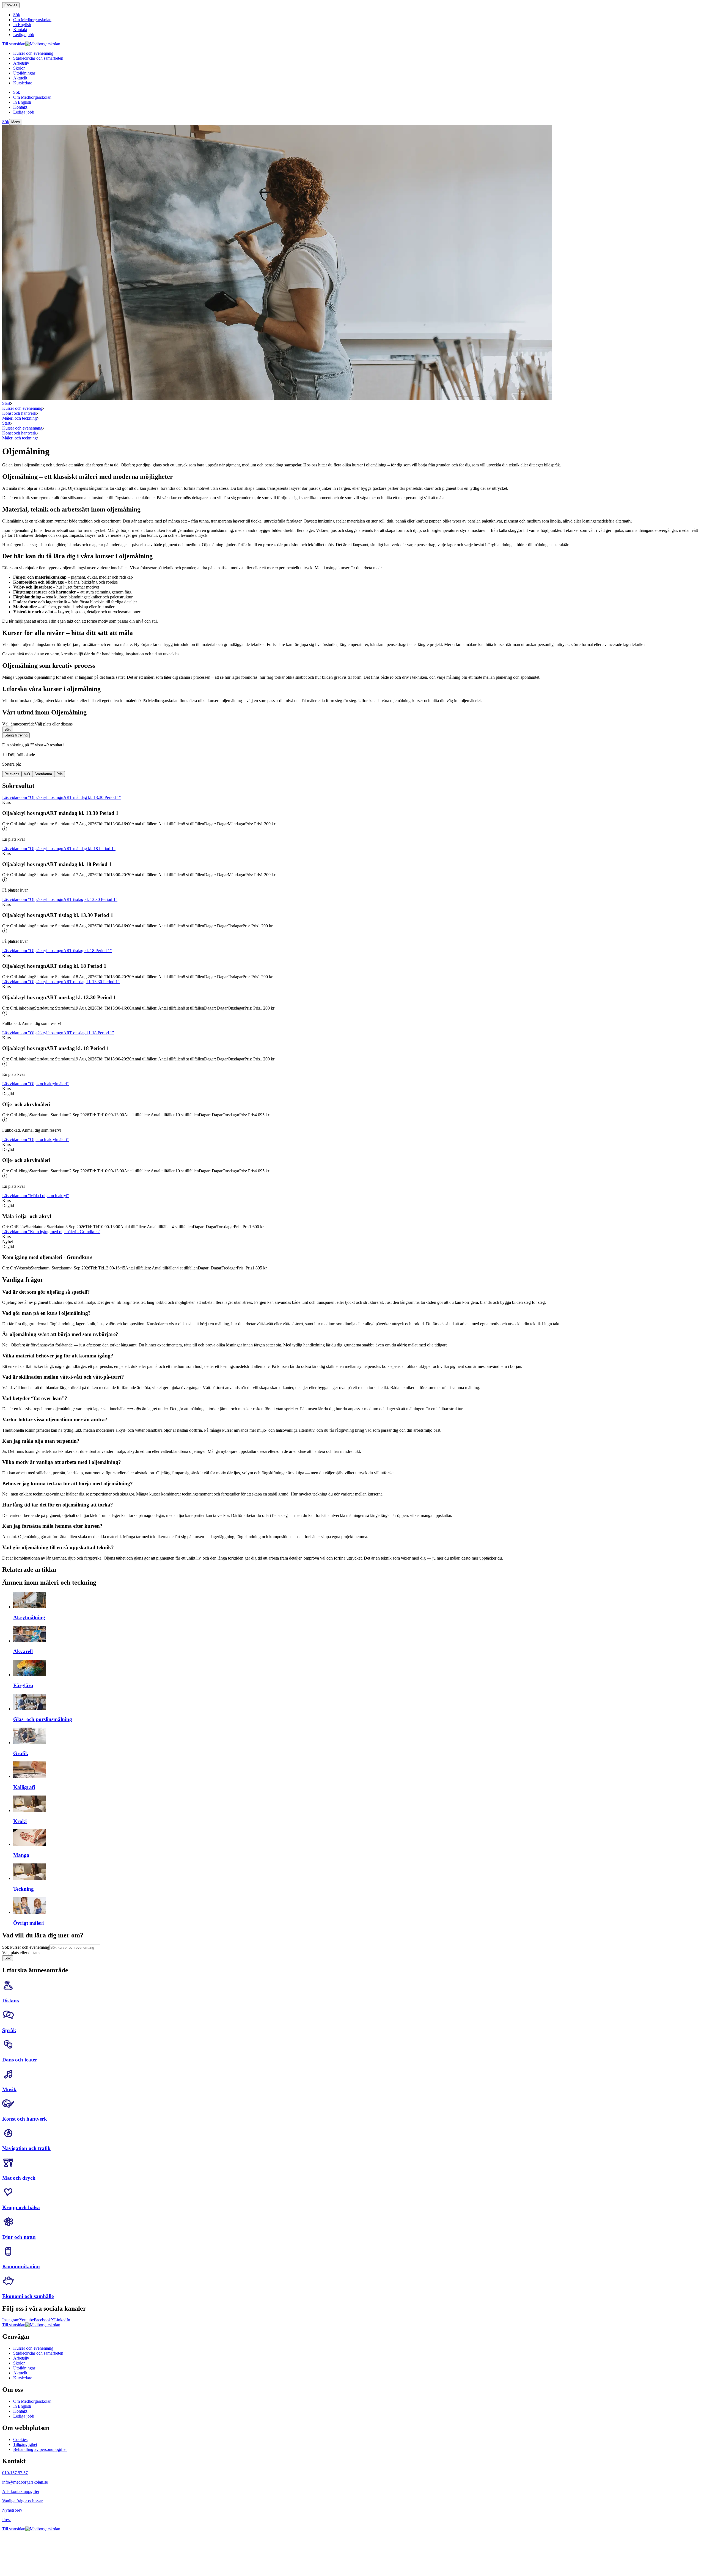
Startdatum (43, 774)
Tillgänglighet (25, 2444)
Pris (60, 774)
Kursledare (23, 2378)
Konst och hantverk (19, 413)
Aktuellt (20, 2373)
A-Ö (27, 774)
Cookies (11, 5)
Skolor (19, 2363)
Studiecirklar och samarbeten (38, 2353)
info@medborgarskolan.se (25, 2482)
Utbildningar (24, 2368)
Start (6, 403)
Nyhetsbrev (12, 2510)
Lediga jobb (24, 2416)
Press (7, 2519)
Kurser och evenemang (22, 408)
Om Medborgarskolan (32, 2401)
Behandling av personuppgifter (40, 2449)
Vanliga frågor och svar (22, 2501)
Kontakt (20, 2411)
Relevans (12, 774)
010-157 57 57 (15, 2473)
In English (22, 2406)
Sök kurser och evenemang (26, 1947)
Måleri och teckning (20, 418)
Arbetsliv (21, 2358)
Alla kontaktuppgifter (21, 2491)
